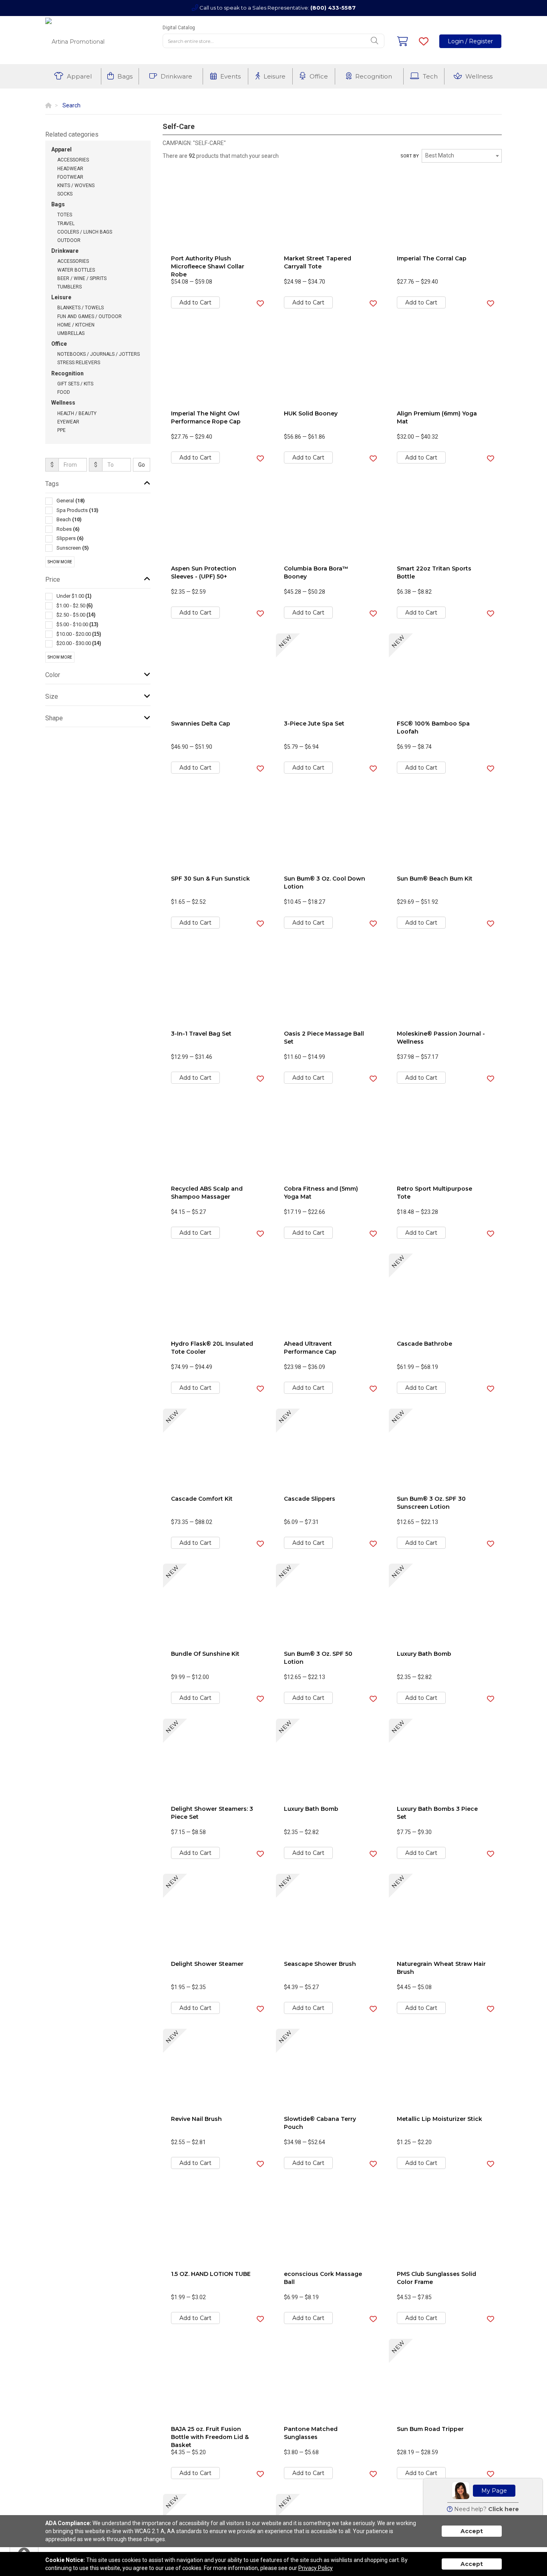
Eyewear (68, 422)
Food (64, 392)
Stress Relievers (79, 363)
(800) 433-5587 (333, 8)
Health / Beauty (77, 413)
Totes (65, 215)
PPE (61, 430)
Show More (60, 562)
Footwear (70, 177)
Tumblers (69, 287)
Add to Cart (195, 302)
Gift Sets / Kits (75, 384)
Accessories (73, 160)
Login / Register (470, 41)
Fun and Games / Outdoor (89, 316)
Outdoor (69, 240)
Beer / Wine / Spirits (82, 278)
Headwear (70, 169)
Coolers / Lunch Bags (85, 232)
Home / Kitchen (76, 325)
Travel (66, 224)
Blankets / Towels (80, 308)
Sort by (410, 156)
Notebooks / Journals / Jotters (99, 354)
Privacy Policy (316, 2568)
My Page (494, 2491)
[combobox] (462, 156)
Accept (472, 2531)
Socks (65, 194)
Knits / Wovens (76, 185)
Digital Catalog (179, 28)
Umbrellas (71, 333)
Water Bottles (76, 270)
